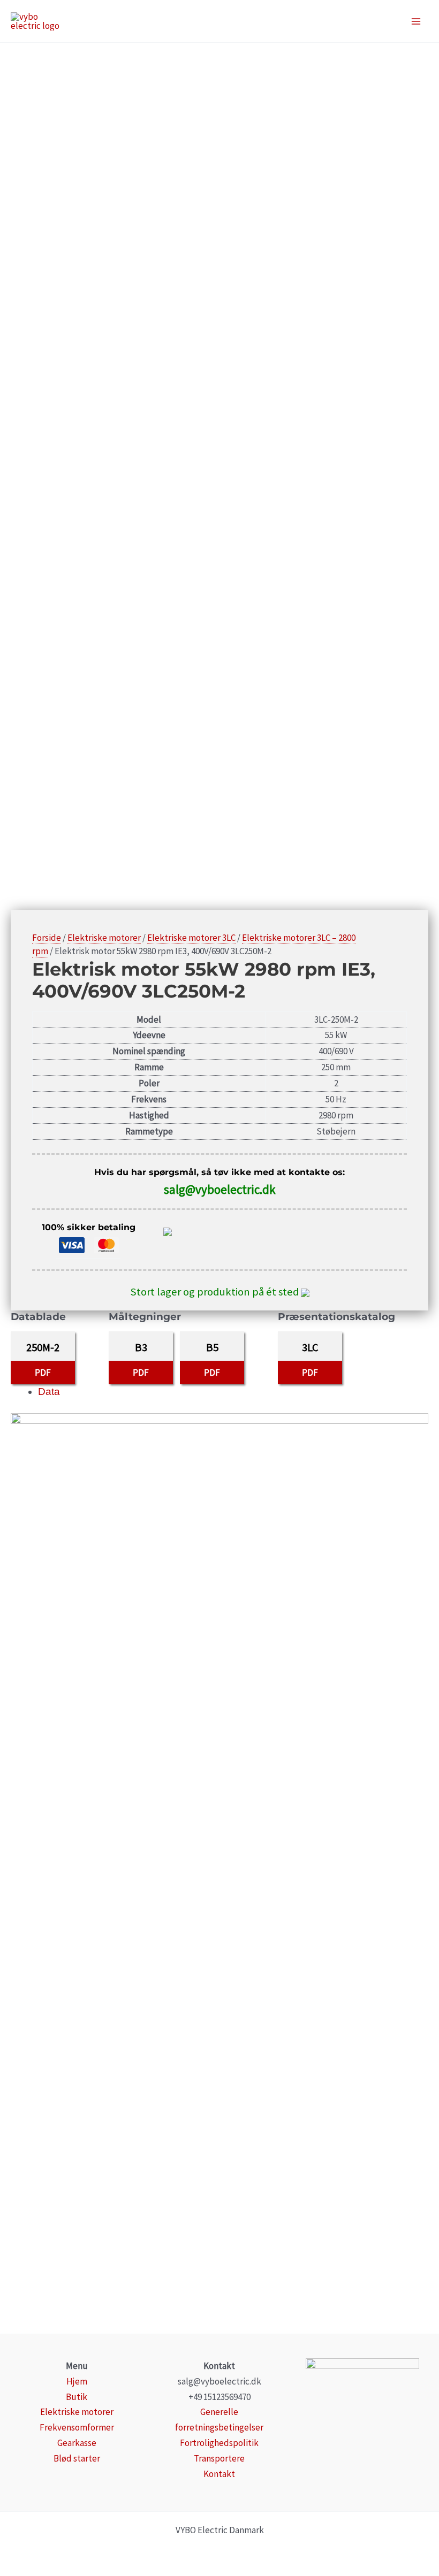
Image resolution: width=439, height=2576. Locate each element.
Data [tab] (49, 1391)
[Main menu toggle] (417, 21)
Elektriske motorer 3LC (191, 938)
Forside (47, 938)
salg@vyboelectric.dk (220, 1189)
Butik (77, 2397)
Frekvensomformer (77, 2427)
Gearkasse (77, 2443)
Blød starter (77, 2458)
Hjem (77, 2381)
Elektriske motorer (104, 938)
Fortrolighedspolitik (219, 2443)
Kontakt (219, 2474)
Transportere (219, 2458)
